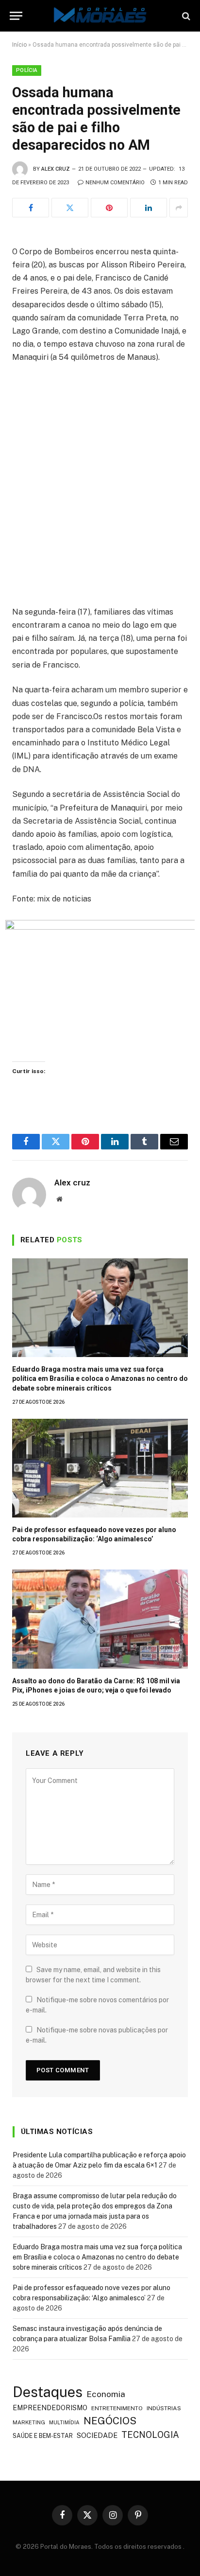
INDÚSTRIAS (164, 2408)
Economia (106, 2394)
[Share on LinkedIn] (149, 208)
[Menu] (16, 16)
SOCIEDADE (97, 2435)
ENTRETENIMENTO (117, 2408)
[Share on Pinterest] (109, 208)
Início (19, 45)
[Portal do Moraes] (100, 16)
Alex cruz (56, 169)
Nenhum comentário (115, 183)
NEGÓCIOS (110, 2421)
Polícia (27, 70)
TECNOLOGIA (150, 2435)
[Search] (185, 16)
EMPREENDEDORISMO (50, 2408)
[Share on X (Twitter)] (70, 208)
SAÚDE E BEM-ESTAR (43, 2436)
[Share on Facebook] (31, 208)
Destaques (48, 2392)
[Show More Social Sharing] (179, 208)
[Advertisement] (100, 476)
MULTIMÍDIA (64, 2422)
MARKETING (29, 2422)
